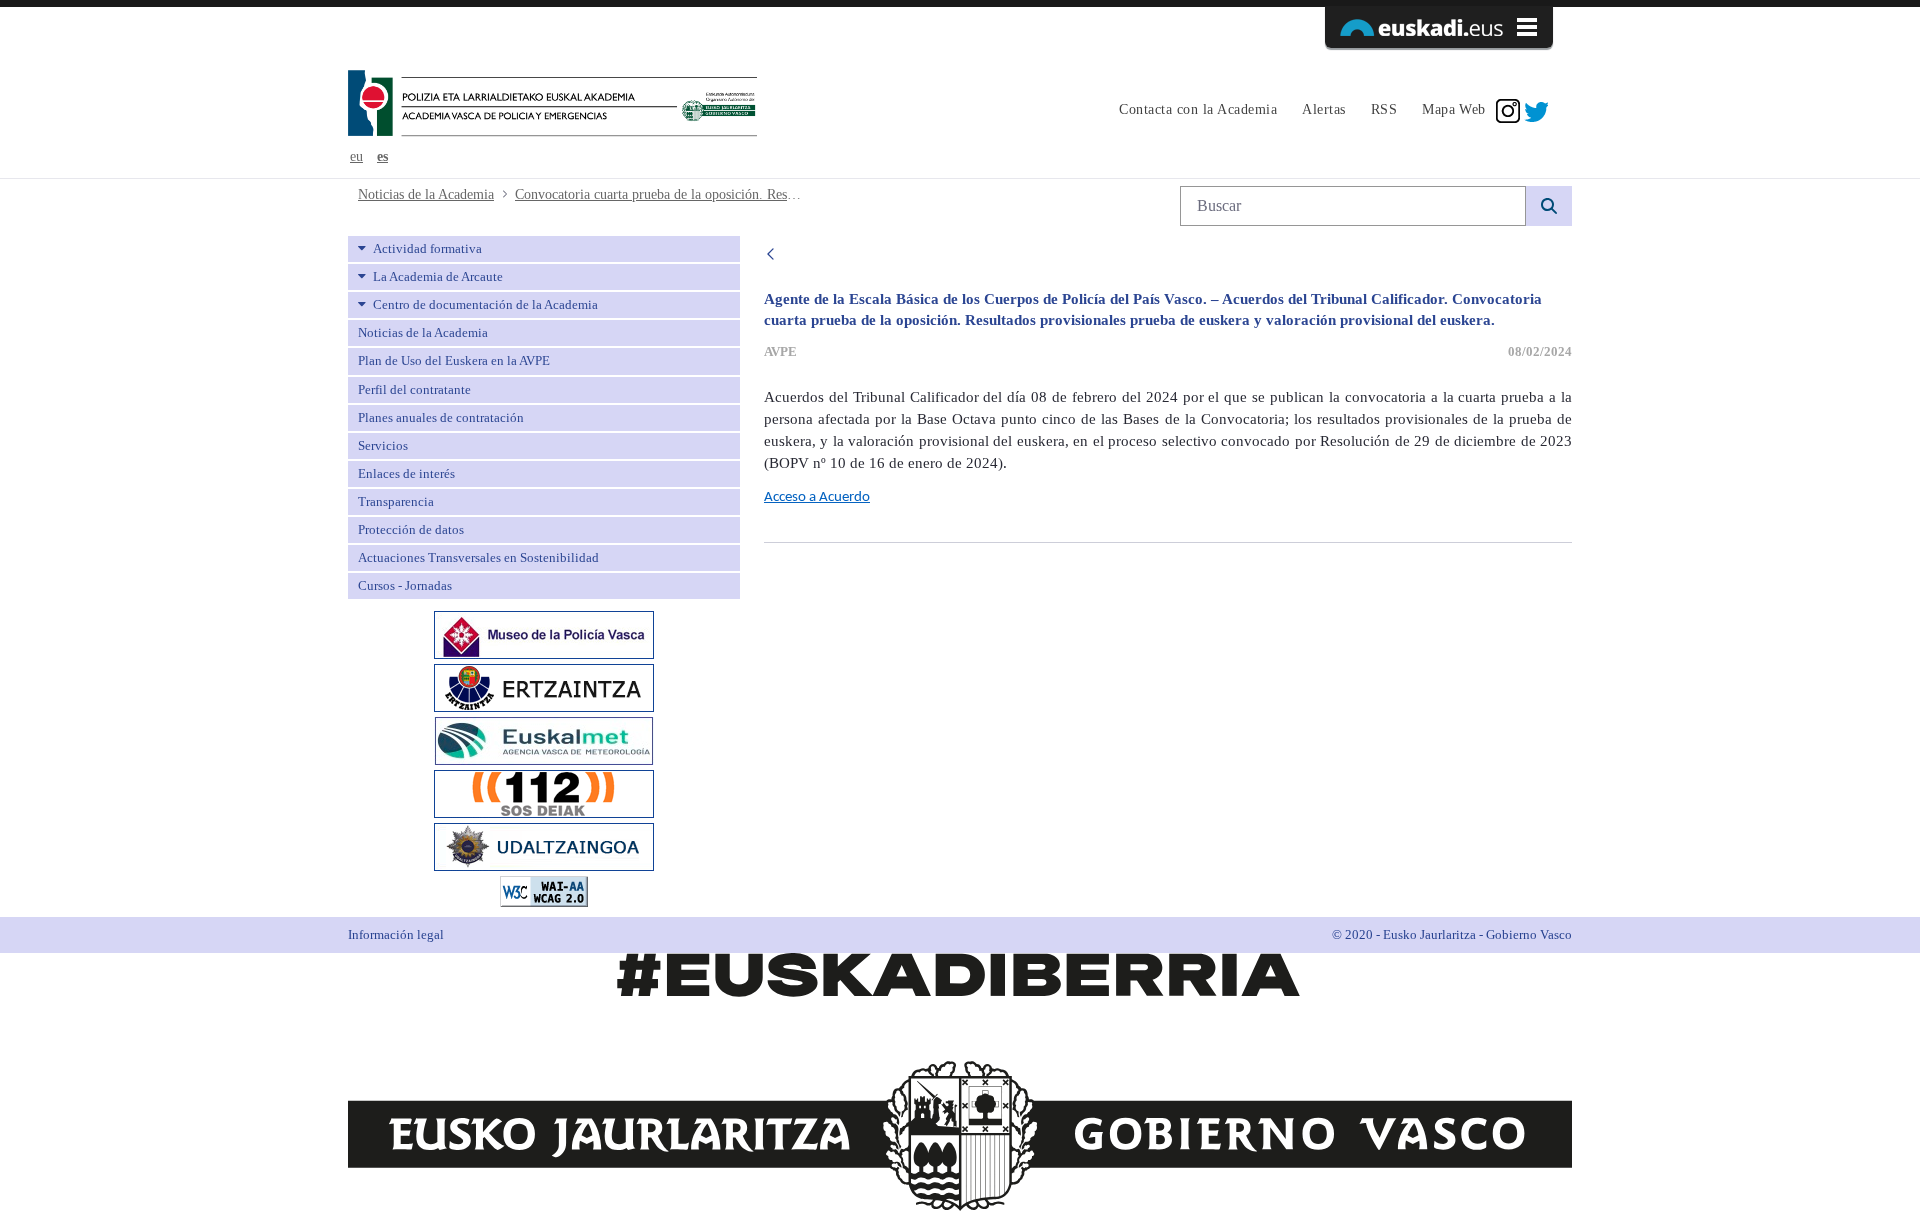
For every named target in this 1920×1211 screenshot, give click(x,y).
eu (356, 156)
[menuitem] (1195, 111)
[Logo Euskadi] (1439, 27)
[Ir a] (552, 105)
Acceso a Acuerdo (817, 497)
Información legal (396, 934)
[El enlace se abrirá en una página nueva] (544, 633)
